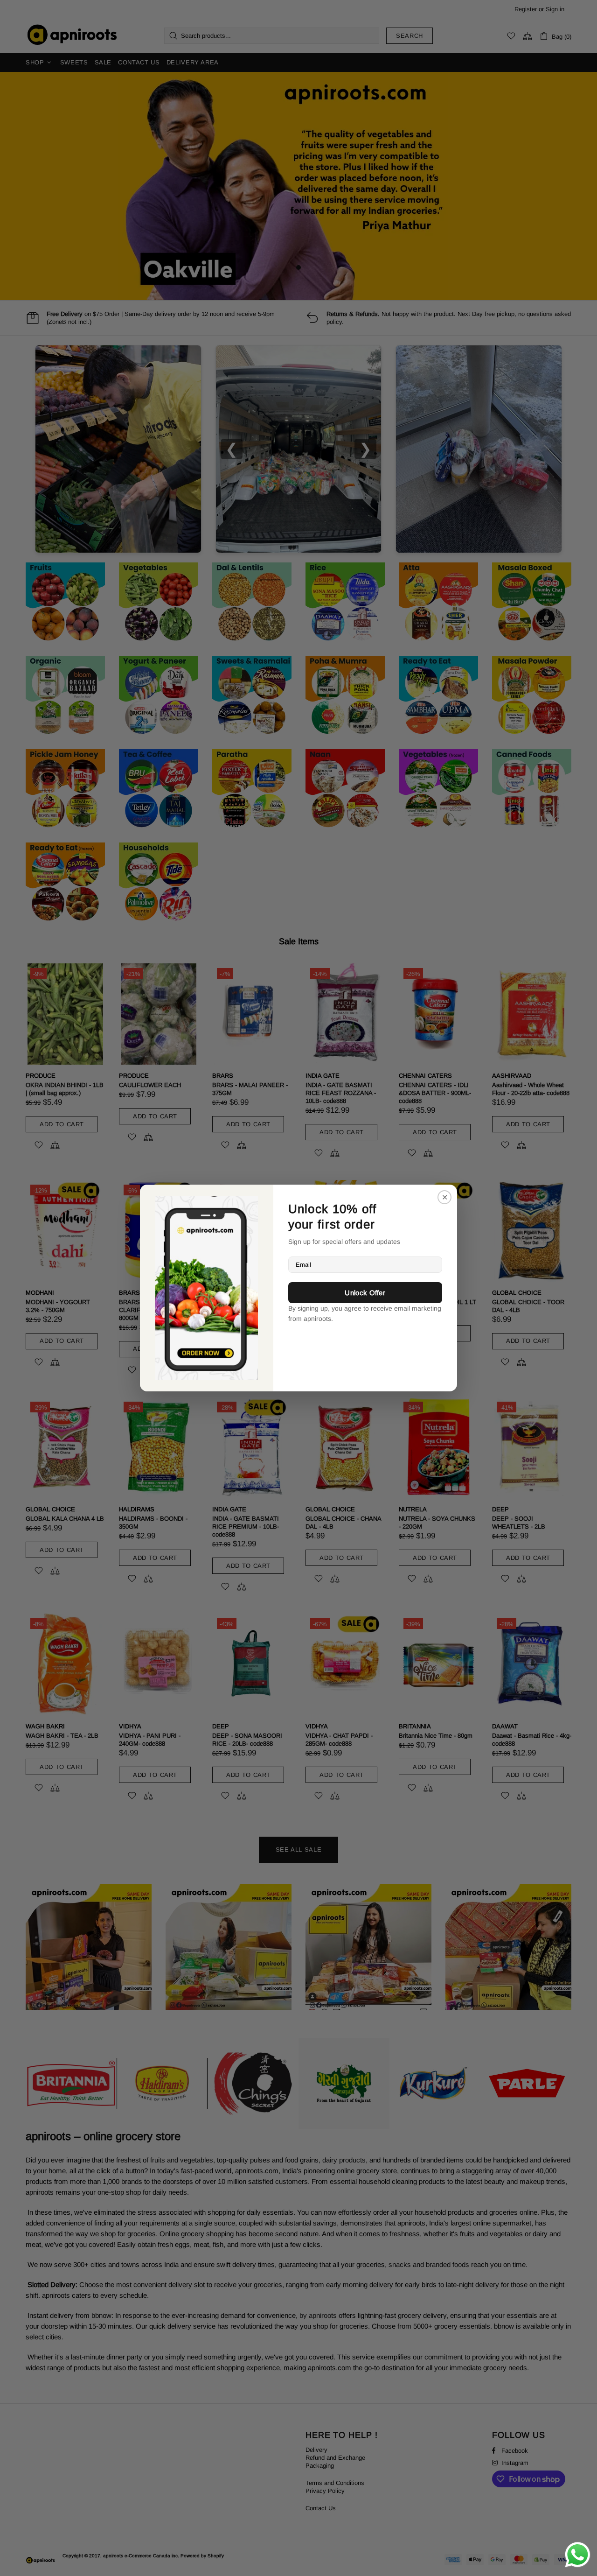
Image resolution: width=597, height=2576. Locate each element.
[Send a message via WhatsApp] (578, 2555)
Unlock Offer (365, 1293)
